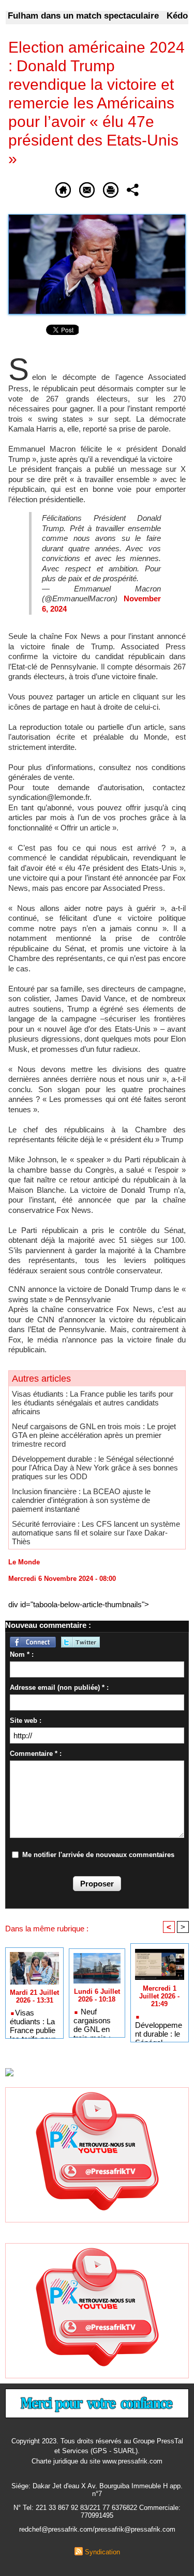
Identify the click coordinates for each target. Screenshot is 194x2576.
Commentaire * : (36, 1754)
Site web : (26, 1721)
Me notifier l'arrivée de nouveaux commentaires (98, 1855)
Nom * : (22, 1654)
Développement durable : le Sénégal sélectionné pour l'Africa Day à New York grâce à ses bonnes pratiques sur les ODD (95, 1468)
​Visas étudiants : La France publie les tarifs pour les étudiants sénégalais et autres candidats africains (93, 1403)
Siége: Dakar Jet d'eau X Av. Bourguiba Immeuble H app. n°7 (97, 2490)
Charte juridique (55, 2461)
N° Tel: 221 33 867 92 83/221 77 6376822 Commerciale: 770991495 (97, 2511)
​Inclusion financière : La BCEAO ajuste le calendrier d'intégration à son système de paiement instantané (81, 1500)
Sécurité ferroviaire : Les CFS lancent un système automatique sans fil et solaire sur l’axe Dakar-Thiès (96, 1533)
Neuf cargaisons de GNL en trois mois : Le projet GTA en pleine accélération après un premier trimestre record (94, 1435)
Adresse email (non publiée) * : (59, 1687)
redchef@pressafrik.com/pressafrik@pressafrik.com (97, 2529)
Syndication (102, 2552)
